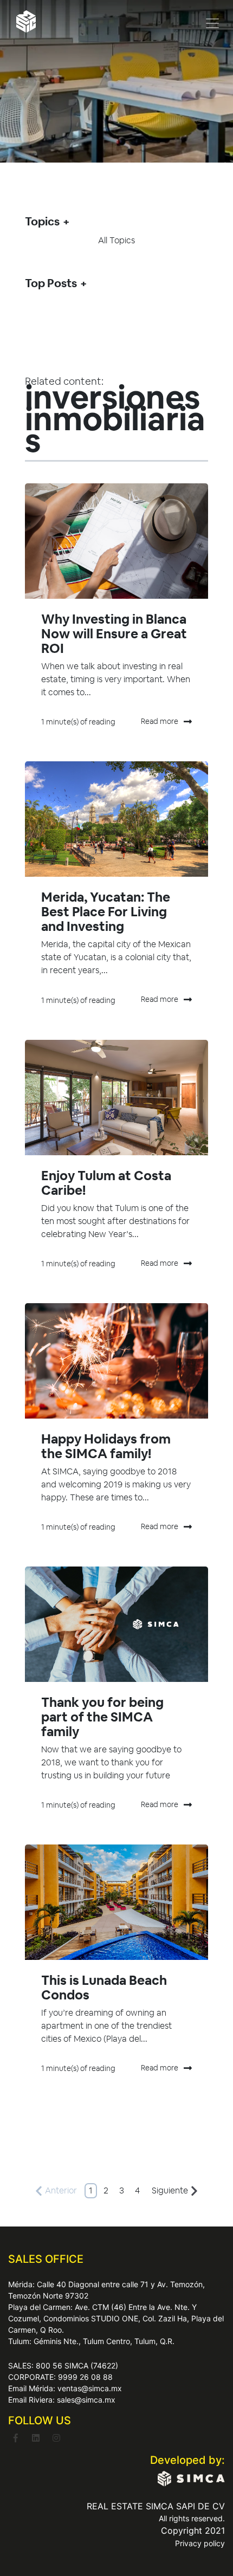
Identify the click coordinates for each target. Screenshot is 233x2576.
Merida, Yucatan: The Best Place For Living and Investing (106, 912)
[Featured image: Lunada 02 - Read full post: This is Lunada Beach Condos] (116, 1902)
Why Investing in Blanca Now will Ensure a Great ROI (114, 634)
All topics (116, 240)
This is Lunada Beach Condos (104, 1988)
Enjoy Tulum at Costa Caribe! (106, 1183)
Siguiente (170, 2190)
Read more (160, 721)
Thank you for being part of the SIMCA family (102, 1717)
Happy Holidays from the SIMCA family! (106, 1446)
